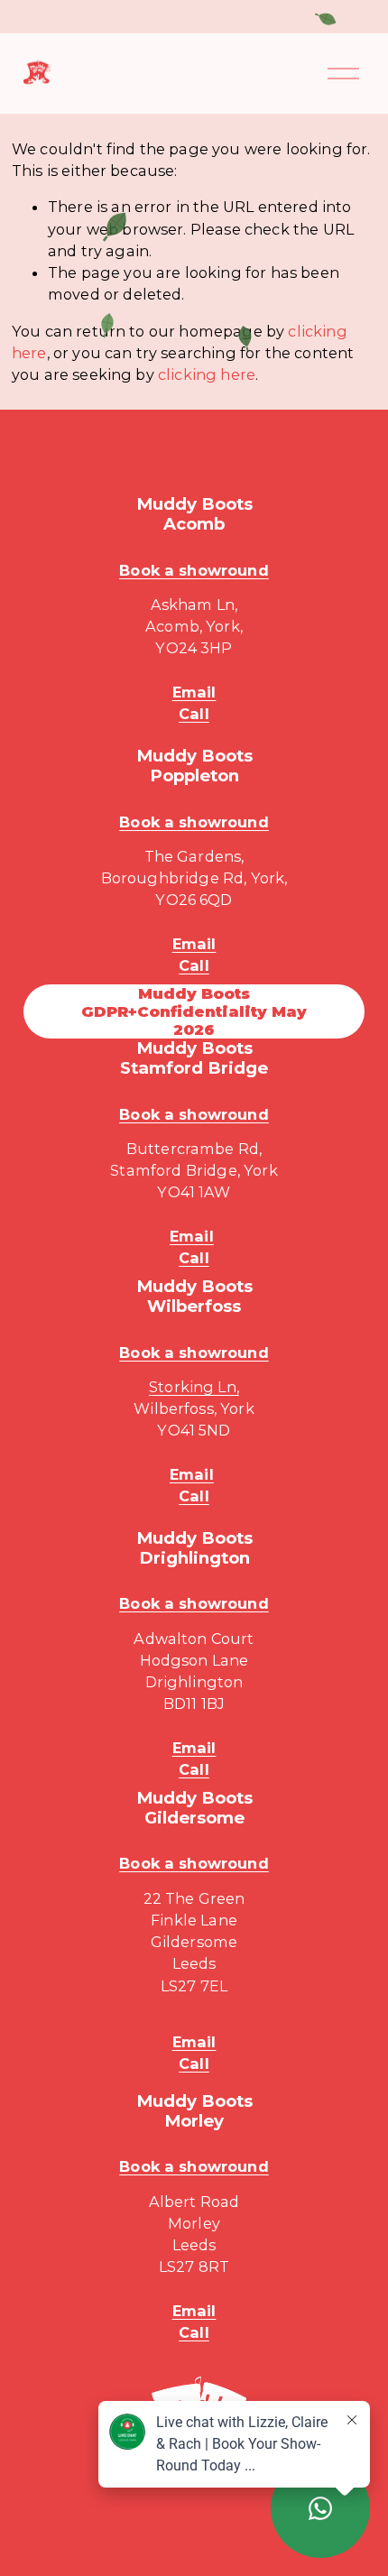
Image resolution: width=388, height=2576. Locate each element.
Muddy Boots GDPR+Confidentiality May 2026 (194, 1011)
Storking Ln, (194, 1387)
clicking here (207, 374)
